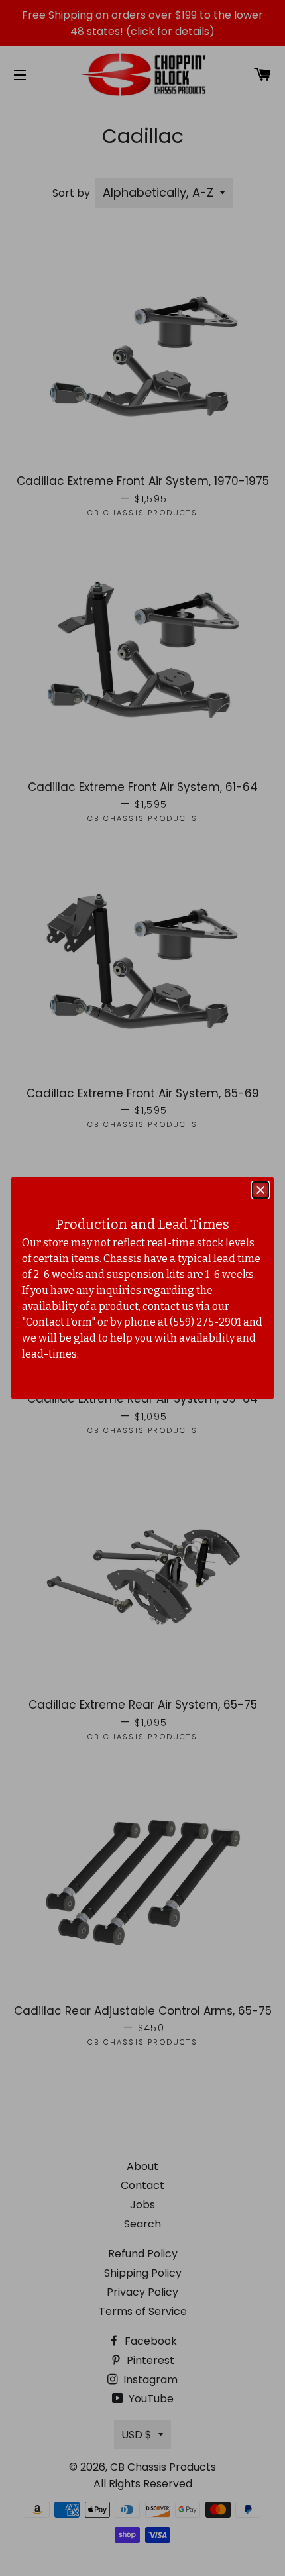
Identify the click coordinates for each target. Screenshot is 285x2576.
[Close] (260, 1190)
